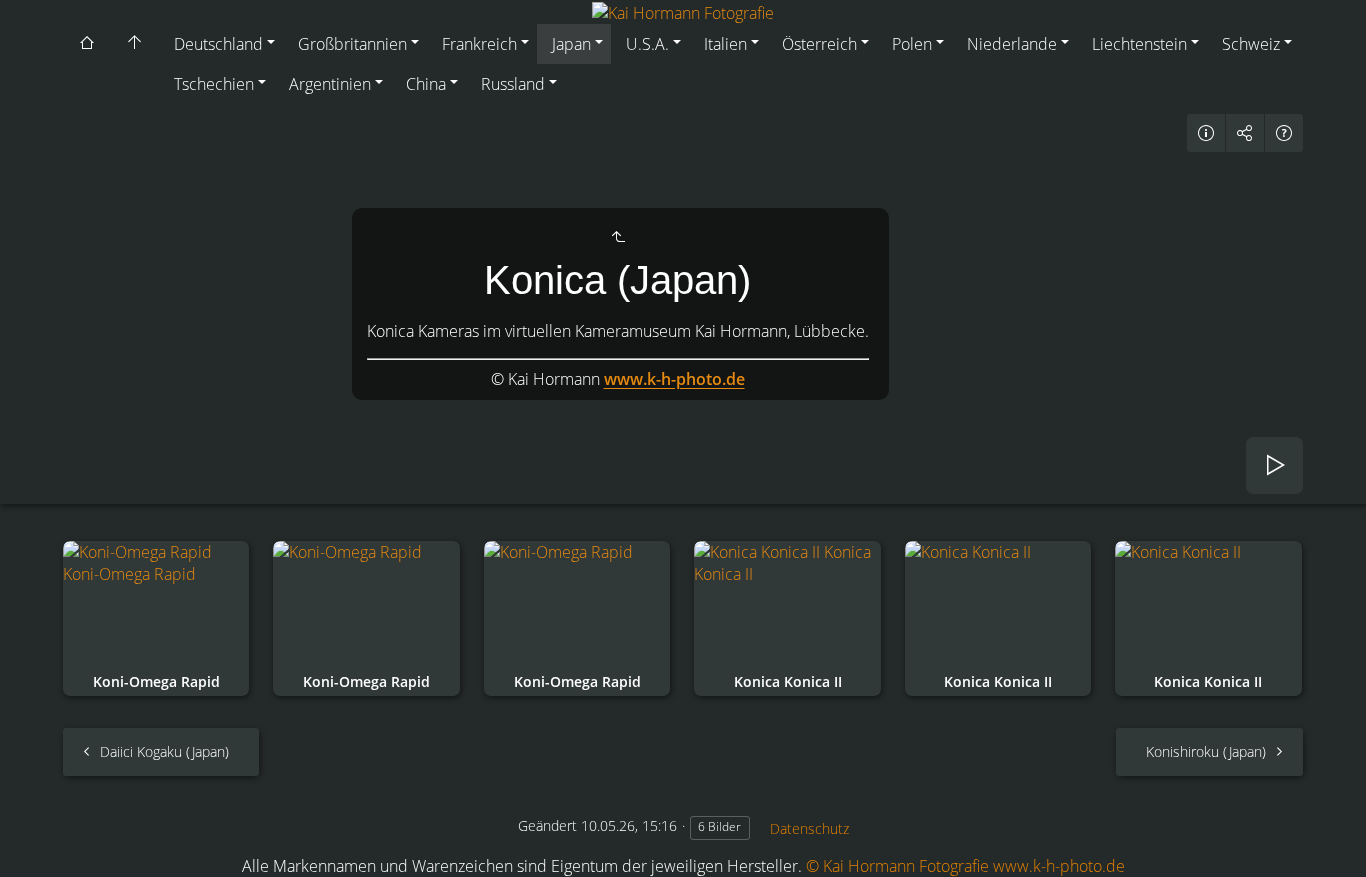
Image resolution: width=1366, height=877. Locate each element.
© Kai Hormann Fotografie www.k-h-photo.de (965, 866)
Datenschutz (809, 828)
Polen (912, 44)
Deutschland (218, 44)
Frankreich (479, 44)
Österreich (819, 44)
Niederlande (1012, 44)
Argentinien (330, 84)
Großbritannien (352, 44)
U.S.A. (647, 44)
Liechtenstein (1139, 44)
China (426, 84)
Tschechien (214, 84)
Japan (571, 44)
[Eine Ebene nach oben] (618, 237)
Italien (725, 44)
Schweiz (1251, 44)
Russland (513, 84)
